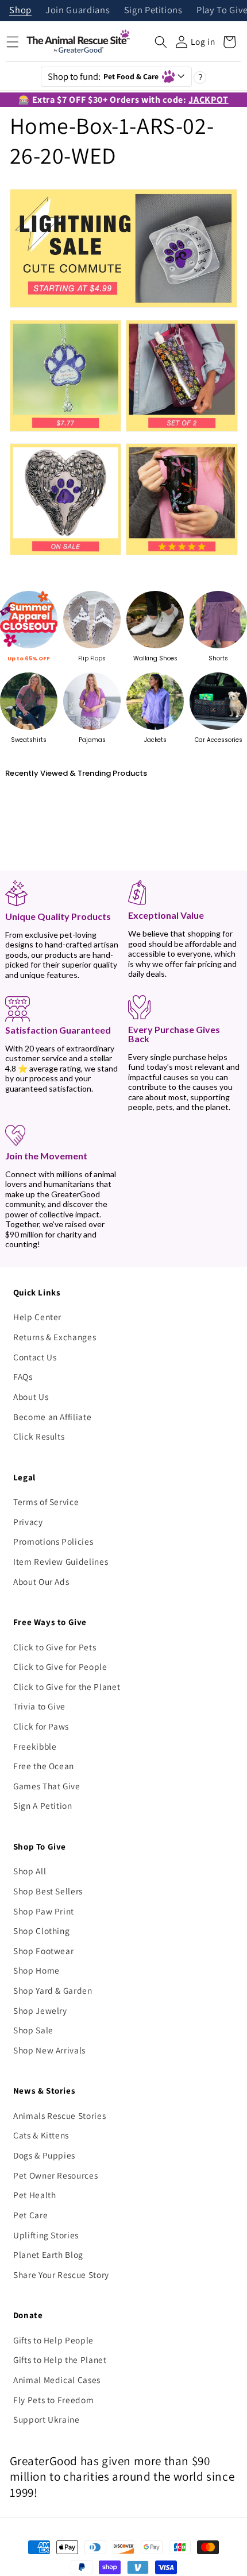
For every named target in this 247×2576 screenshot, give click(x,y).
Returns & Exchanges (55, 1337)
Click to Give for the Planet (67, 1687)
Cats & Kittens (41, 2135)
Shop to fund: (103, 76)
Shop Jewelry (40, 2010)
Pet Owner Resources (56, 2175)
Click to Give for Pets (55, 1647)
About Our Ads (41, 1581)
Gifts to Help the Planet (60, 2360)
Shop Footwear (44, 1951)
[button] (161, 42)
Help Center (37, 1317)
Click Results (39, 1436)
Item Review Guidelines (61, 1561)
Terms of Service (46, 1502)
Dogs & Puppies (44, 2155)
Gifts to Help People (53, 2340)
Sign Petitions (153, 11)
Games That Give (47, 1786)
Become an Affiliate (53, 1417)
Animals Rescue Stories (60, 2115)
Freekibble (35, 1746)
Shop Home (36, 1970)
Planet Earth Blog (48, 2254)
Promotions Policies (53, 1541)
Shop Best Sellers (48, 1891)
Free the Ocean (44, 1766)
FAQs (23, 1376)
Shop (20, 11)
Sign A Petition (43, 1805)
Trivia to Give (39, 1706)
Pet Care (30, 2215)
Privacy (28, 1522)
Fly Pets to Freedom (54, 2400)
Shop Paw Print (44, 1911)
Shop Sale (33, 2030)
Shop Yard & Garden (53, 1990)
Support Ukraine (47, 2419)
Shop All (30, 1871)
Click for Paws (41, 1726)
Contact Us (35, 1357)
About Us (31, 1397)
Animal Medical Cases (57, 2380)
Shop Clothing (42, 1931)
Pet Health (35, 2195)
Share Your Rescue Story (61, 2275)
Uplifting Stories (46, 2235)
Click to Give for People (60, 1666)
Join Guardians (78, 11)
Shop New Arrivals (49, 2050)
